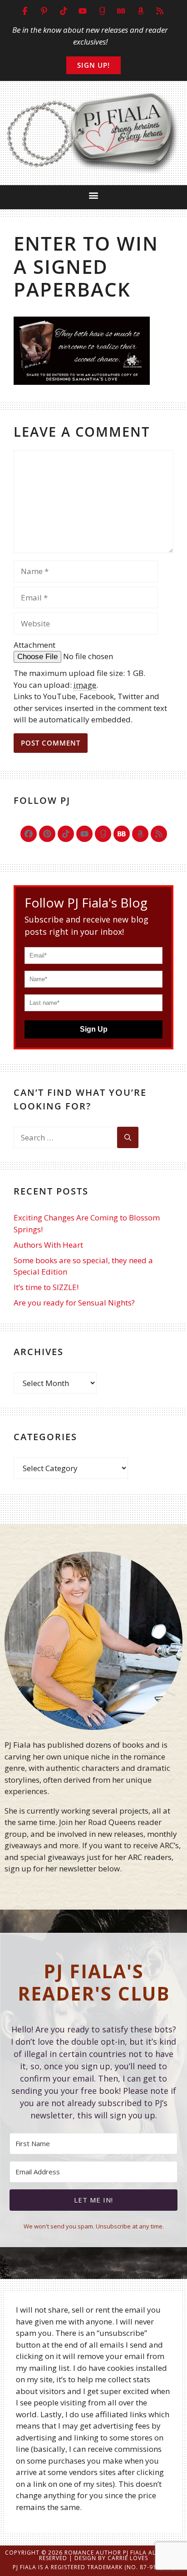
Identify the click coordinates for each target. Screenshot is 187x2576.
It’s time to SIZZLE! (46, 1287)
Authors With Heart (48, 1245)
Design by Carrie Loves (111, 2558)
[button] (94, 195)
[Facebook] (29, 834)
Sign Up (94, 1029)
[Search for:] (65, 1138)
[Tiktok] (66, 834)
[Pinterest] (47, 834)
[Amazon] (140, 834)
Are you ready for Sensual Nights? (74, 1303)
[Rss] (159, 834)
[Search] (128, 1138)
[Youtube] (84, 834)
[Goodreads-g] (103, 834)
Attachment (34, 645)
